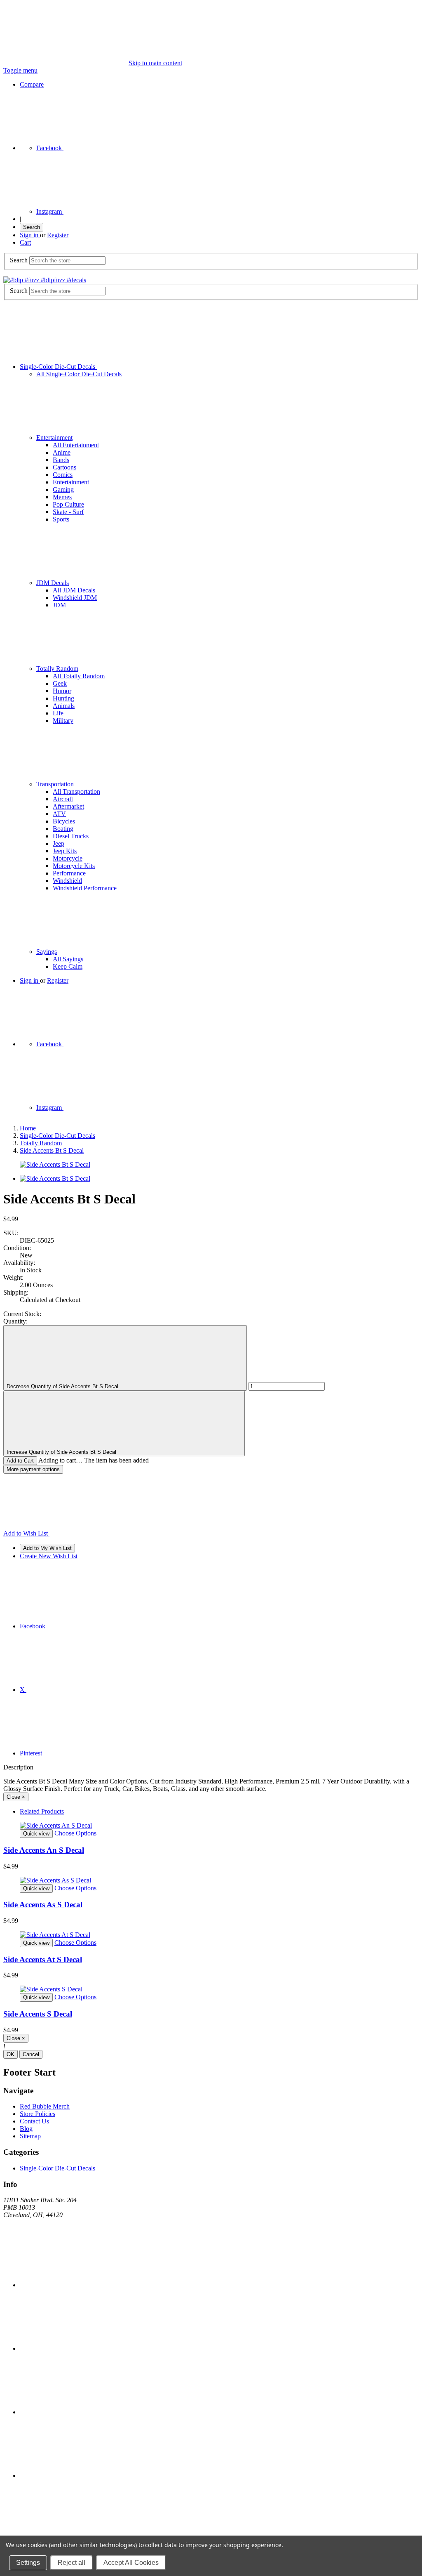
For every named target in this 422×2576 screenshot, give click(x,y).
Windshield (67, 881)
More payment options (33, 1469)
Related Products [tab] (42, 1811)
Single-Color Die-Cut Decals (58, 367)
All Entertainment (76, 445)
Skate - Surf (68, 512)
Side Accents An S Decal (44, 1850)
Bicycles (64, 821)
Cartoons (64, 467)
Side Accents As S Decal (43, 1905)
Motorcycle (68, 858)
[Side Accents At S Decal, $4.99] (211, 1935)
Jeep (59, 843)
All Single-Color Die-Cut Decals (79, 374)
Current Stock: (22, 1314)
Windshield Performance (85, 888)
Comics (63, 475)
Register (58, 235)
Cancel (31, 2054)
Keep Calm (68, 966)
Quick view (36, 1834)
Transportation (55, 784)
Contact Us (34, 2121)
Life (58, 713)
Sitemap (30, 2136)
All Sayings (68, 959)
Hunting (63, 698)
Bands (61, 460)
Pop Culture (68, 504)
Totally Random (57, 669)
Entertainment (54, 438)
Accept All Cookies (131, 2563)
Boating (63, 829)
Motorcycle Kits (74, 866)
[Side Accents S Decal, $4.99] (211, 1989)
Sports (61, 519)
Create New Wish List (49, 1556)
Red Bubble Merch (45, 2106)
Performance (69, 873)
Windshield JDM (75, 598)
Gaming (63, 489)
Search (32, 227)
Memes (62, 497)
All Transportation (76, 791)
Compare (32, 84)
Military (63, 721)
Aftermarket (68, 806)
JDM (59, 605)
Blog (26, 2129)
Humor (62, 691)
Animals (64, 706)
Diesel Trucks (71, 836)
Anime (62, 452)
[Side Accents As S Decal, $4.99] (211, 1880)
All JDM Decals (74, 590)
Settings (28, 2563)
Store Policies (38, 2114)
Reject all (72, 2563)
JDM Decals (53, 583)
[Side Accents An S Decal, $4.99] (211, 1826)
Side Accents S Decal (38, 2014)
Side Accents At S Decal (43, 1959)
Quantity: (15, 1321)
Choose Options (75, 1833)
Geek (60, 683)
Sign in (30, 235)
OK (11, 2054)
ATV (59, 814)
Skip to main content (155, 63)
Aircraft (63, 799)
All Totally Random (79, 676)
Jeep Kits (65, 851)
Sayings (47, 952)
